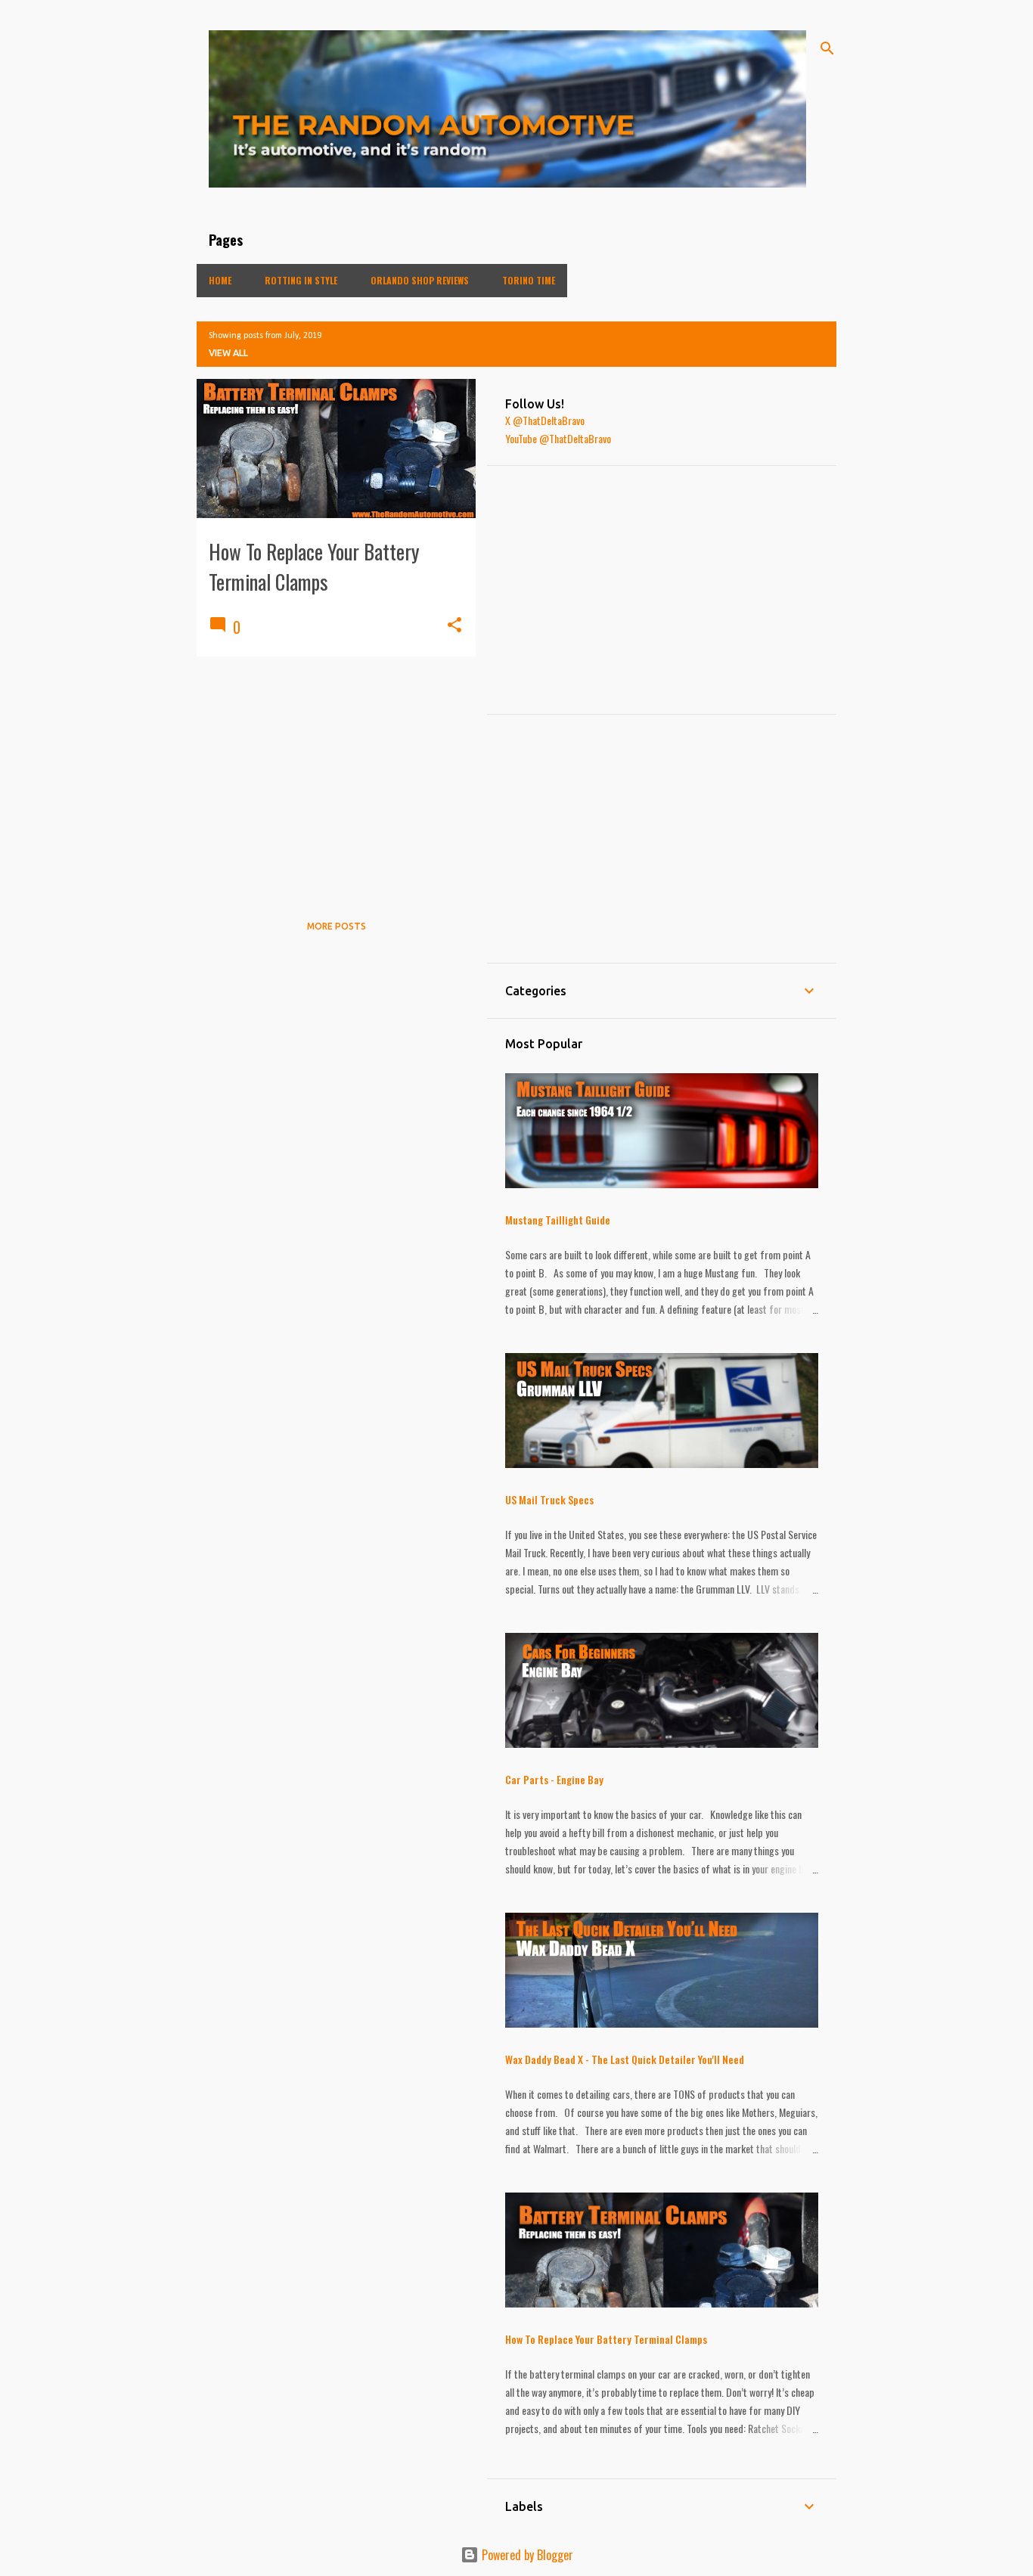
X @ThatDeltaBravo (545, 420)
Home (220, 280)
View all (228, 353)
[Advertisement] (330, 774)
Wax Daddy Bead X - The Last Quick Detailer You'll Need (625, 2059)
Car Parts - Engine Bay (554, 1779)
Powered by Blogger (526, 2555)
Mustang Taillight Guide (558, 1220)
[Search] (827, 48)
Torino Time (529, 280)
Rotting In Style (301, 280)
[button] (454, 626)
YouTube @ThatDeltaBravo (558, 438)
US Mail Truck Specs (549, 1499)
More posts (337, 926)
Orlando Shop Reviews (420, 280)
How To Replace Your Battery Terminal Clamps (606, 2339)
